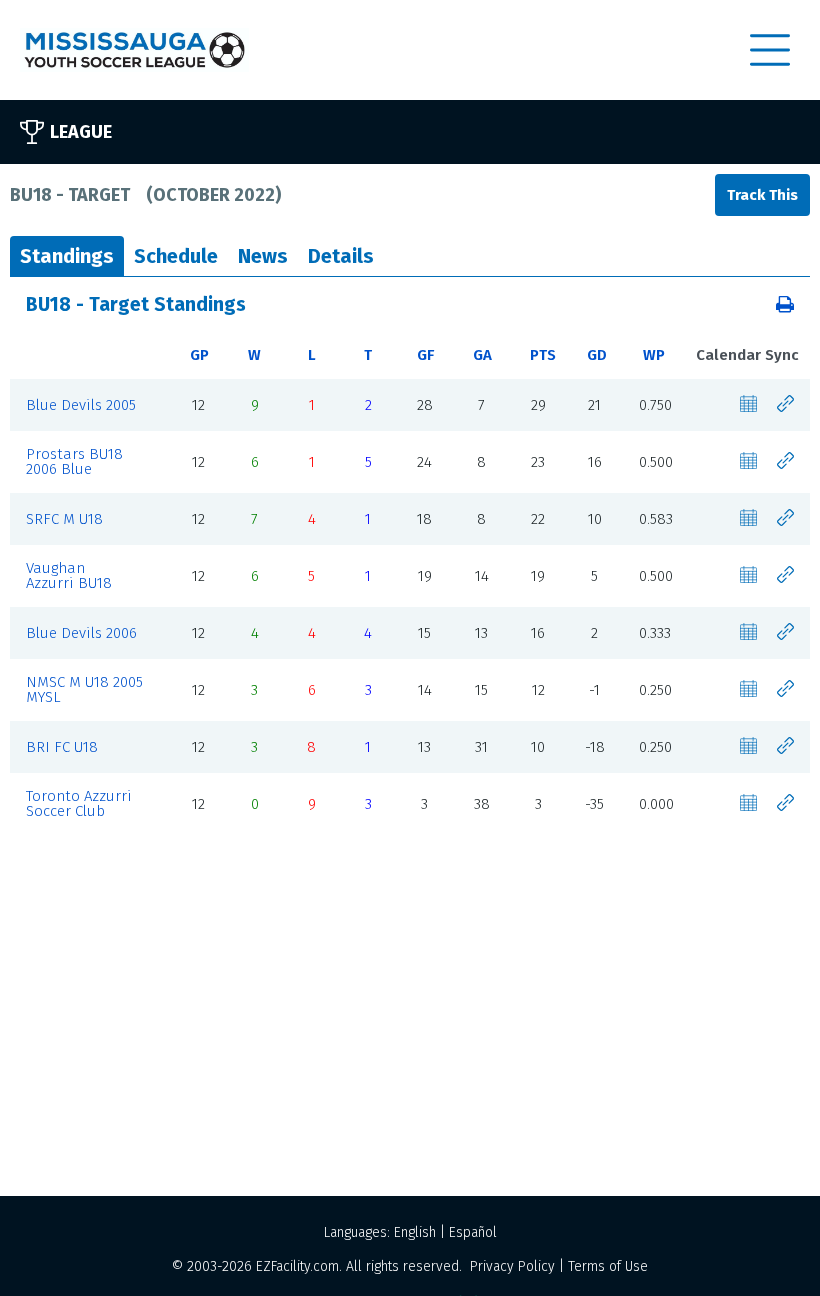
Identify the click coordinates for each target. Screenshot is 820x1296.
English (415, 1232)
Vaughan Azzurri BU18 (69, 575)
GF (425, 355)
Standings (67, 256)
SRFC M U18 (64, 519)
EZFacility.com (297, 1266)
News (263, 256)
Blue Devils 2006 (81, 633)
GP (199, 355)
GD (597, 355)
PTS (543, 355)
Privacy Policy (512, 1266)
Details (341, 256)
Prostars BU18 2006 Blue (74, 461)
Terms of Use (608, 1266)
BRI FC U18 (62, 747)
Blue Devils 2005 (81, 405)
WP (654, 355)
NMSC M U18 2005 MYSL (84, 689)
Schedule (176, 256)
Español (473, 1232)
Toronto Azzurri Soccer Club (79, 803)
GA (482, 355)
